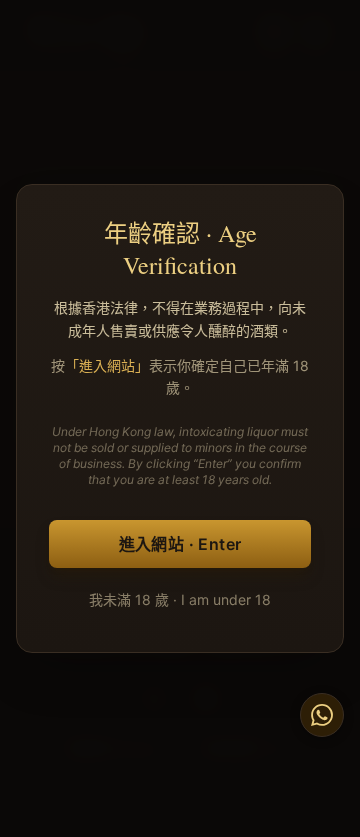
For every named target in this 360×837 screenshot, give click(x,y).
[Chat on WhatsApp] (322, 715)
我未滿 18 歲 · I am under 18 (180, 599)
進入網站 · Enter (180, 544)
